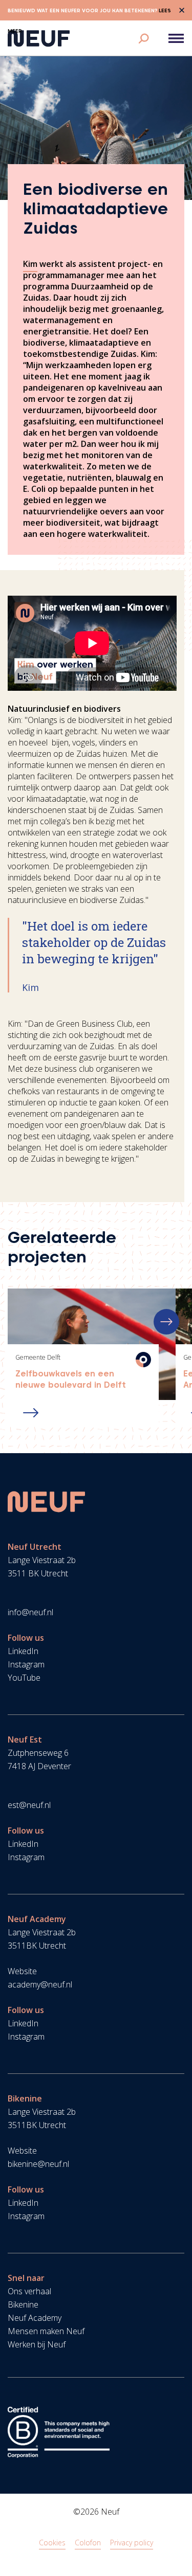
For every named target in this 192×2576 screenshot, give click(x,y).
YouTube (24, 1678)
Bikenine (23, 2304)
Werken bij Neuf (37, 2344)
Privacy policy (132, 2543)
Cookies (52, 2543)
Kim (30, 264)
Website (22, 1971)
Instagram (26, 1664)
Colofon (88, 2543)
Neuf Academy (35, 2318)
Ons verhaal (29, 2291)
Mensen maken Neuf (46, 2331)
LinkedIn (23, 1651)
